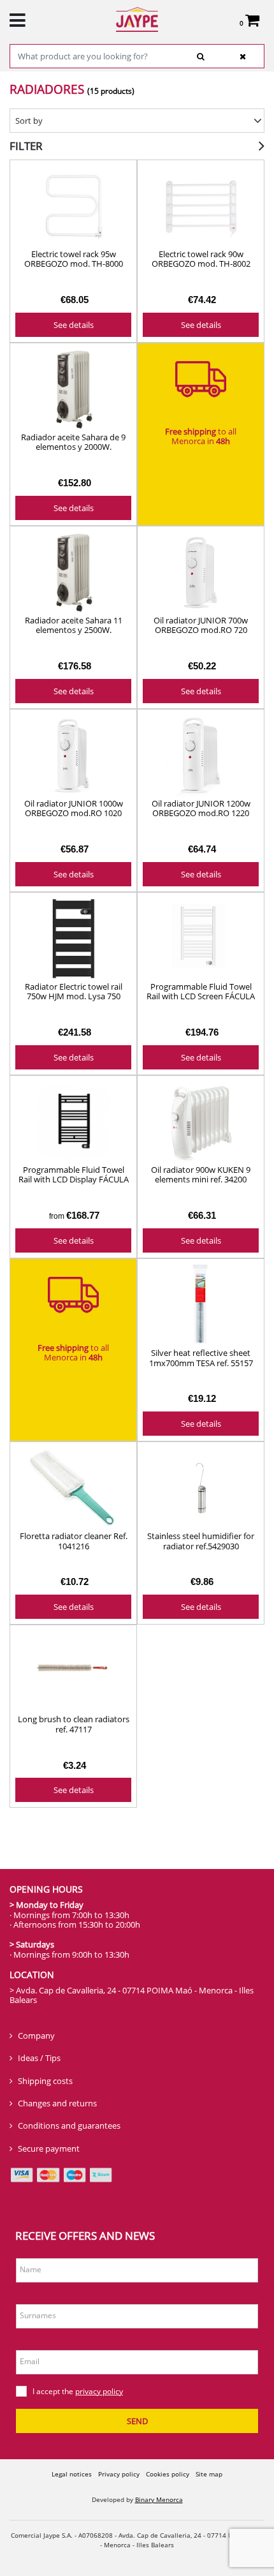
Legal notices (72, 2474)
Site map (209, 2474)
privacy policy (99, 2391)
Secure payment (49, 2148)
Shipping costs (45, 2081)
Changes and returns (57, 2103)
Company (36, 2036)
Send (137, 2421)
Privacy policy (119, 2474)
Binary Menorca (159, 2499)
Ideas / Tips (39, 2058)
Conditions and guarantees (69, 2126)
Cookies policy (168, 2474)
